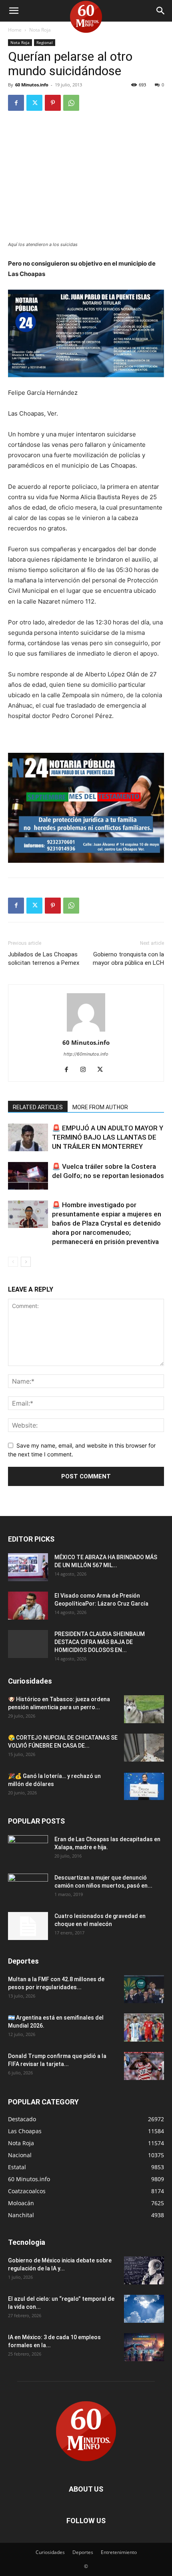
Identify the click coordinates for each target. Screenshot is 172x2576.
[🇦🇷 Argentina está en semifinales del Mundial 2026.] (144, 2028)
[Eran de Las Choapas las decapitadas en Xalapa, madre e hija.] (28, 1849)
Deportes (83, 2552)
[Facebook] (16, 103)
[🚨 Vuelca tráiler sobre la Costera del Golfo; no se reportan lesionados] (28, 1176)
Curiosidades (50, 2552)
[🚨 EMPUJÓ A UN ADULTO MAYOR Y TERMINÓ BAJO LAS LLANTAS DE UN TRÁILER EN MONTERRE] (28, 1137)
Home (15, 30)
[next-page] (26, 1262)
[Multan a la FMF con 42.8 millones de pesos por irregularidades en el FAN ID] (144, 1989)
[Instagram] (86, 1070)
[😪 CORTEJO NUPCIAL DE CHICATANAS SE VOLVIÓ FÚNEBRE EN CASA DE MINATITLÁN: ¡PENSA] (144, 1748)
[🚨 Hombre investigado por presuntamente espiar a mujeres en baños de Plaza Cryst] (28, 1214)
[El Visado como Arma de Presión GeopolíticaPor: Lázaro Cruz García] (28, 1606)
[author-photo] (86, 1031)
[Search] (161, 11)
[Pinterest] (53, 103)
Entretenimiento (119, 2552)
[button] (14, 11)
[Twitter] (34, 103)
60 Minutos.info (32, 85)
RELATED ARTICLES (38, 1107)
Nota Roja (40, 30)
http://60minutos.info (86, 1054)
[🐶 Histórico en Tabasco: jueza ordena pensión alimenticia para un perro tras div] (144, 1709)
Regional (45, 42)
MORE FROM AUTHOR (100, 1107)
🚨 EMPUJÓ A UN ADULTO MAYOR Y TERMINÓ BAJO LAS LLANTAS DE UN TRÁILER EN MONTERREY (108, 1137)
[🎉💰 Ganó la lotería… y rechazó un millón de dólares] (144, 1786)
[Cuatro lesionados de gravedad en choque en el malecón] (28, 1926)
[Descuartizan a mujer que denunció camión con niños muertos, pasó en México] (28, 1888)
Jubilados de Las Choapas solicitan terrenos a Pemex (44, 959)
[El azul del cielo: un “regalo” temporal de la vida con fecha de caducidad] (144, 2309)
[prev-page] (13, 1262)
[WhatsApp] (71, 103)
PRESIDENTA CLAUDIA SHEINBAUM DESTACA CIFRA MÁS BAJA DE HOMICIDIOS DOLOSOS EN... (100, 1642)
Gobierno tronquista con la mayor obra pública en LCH (128, 959)
